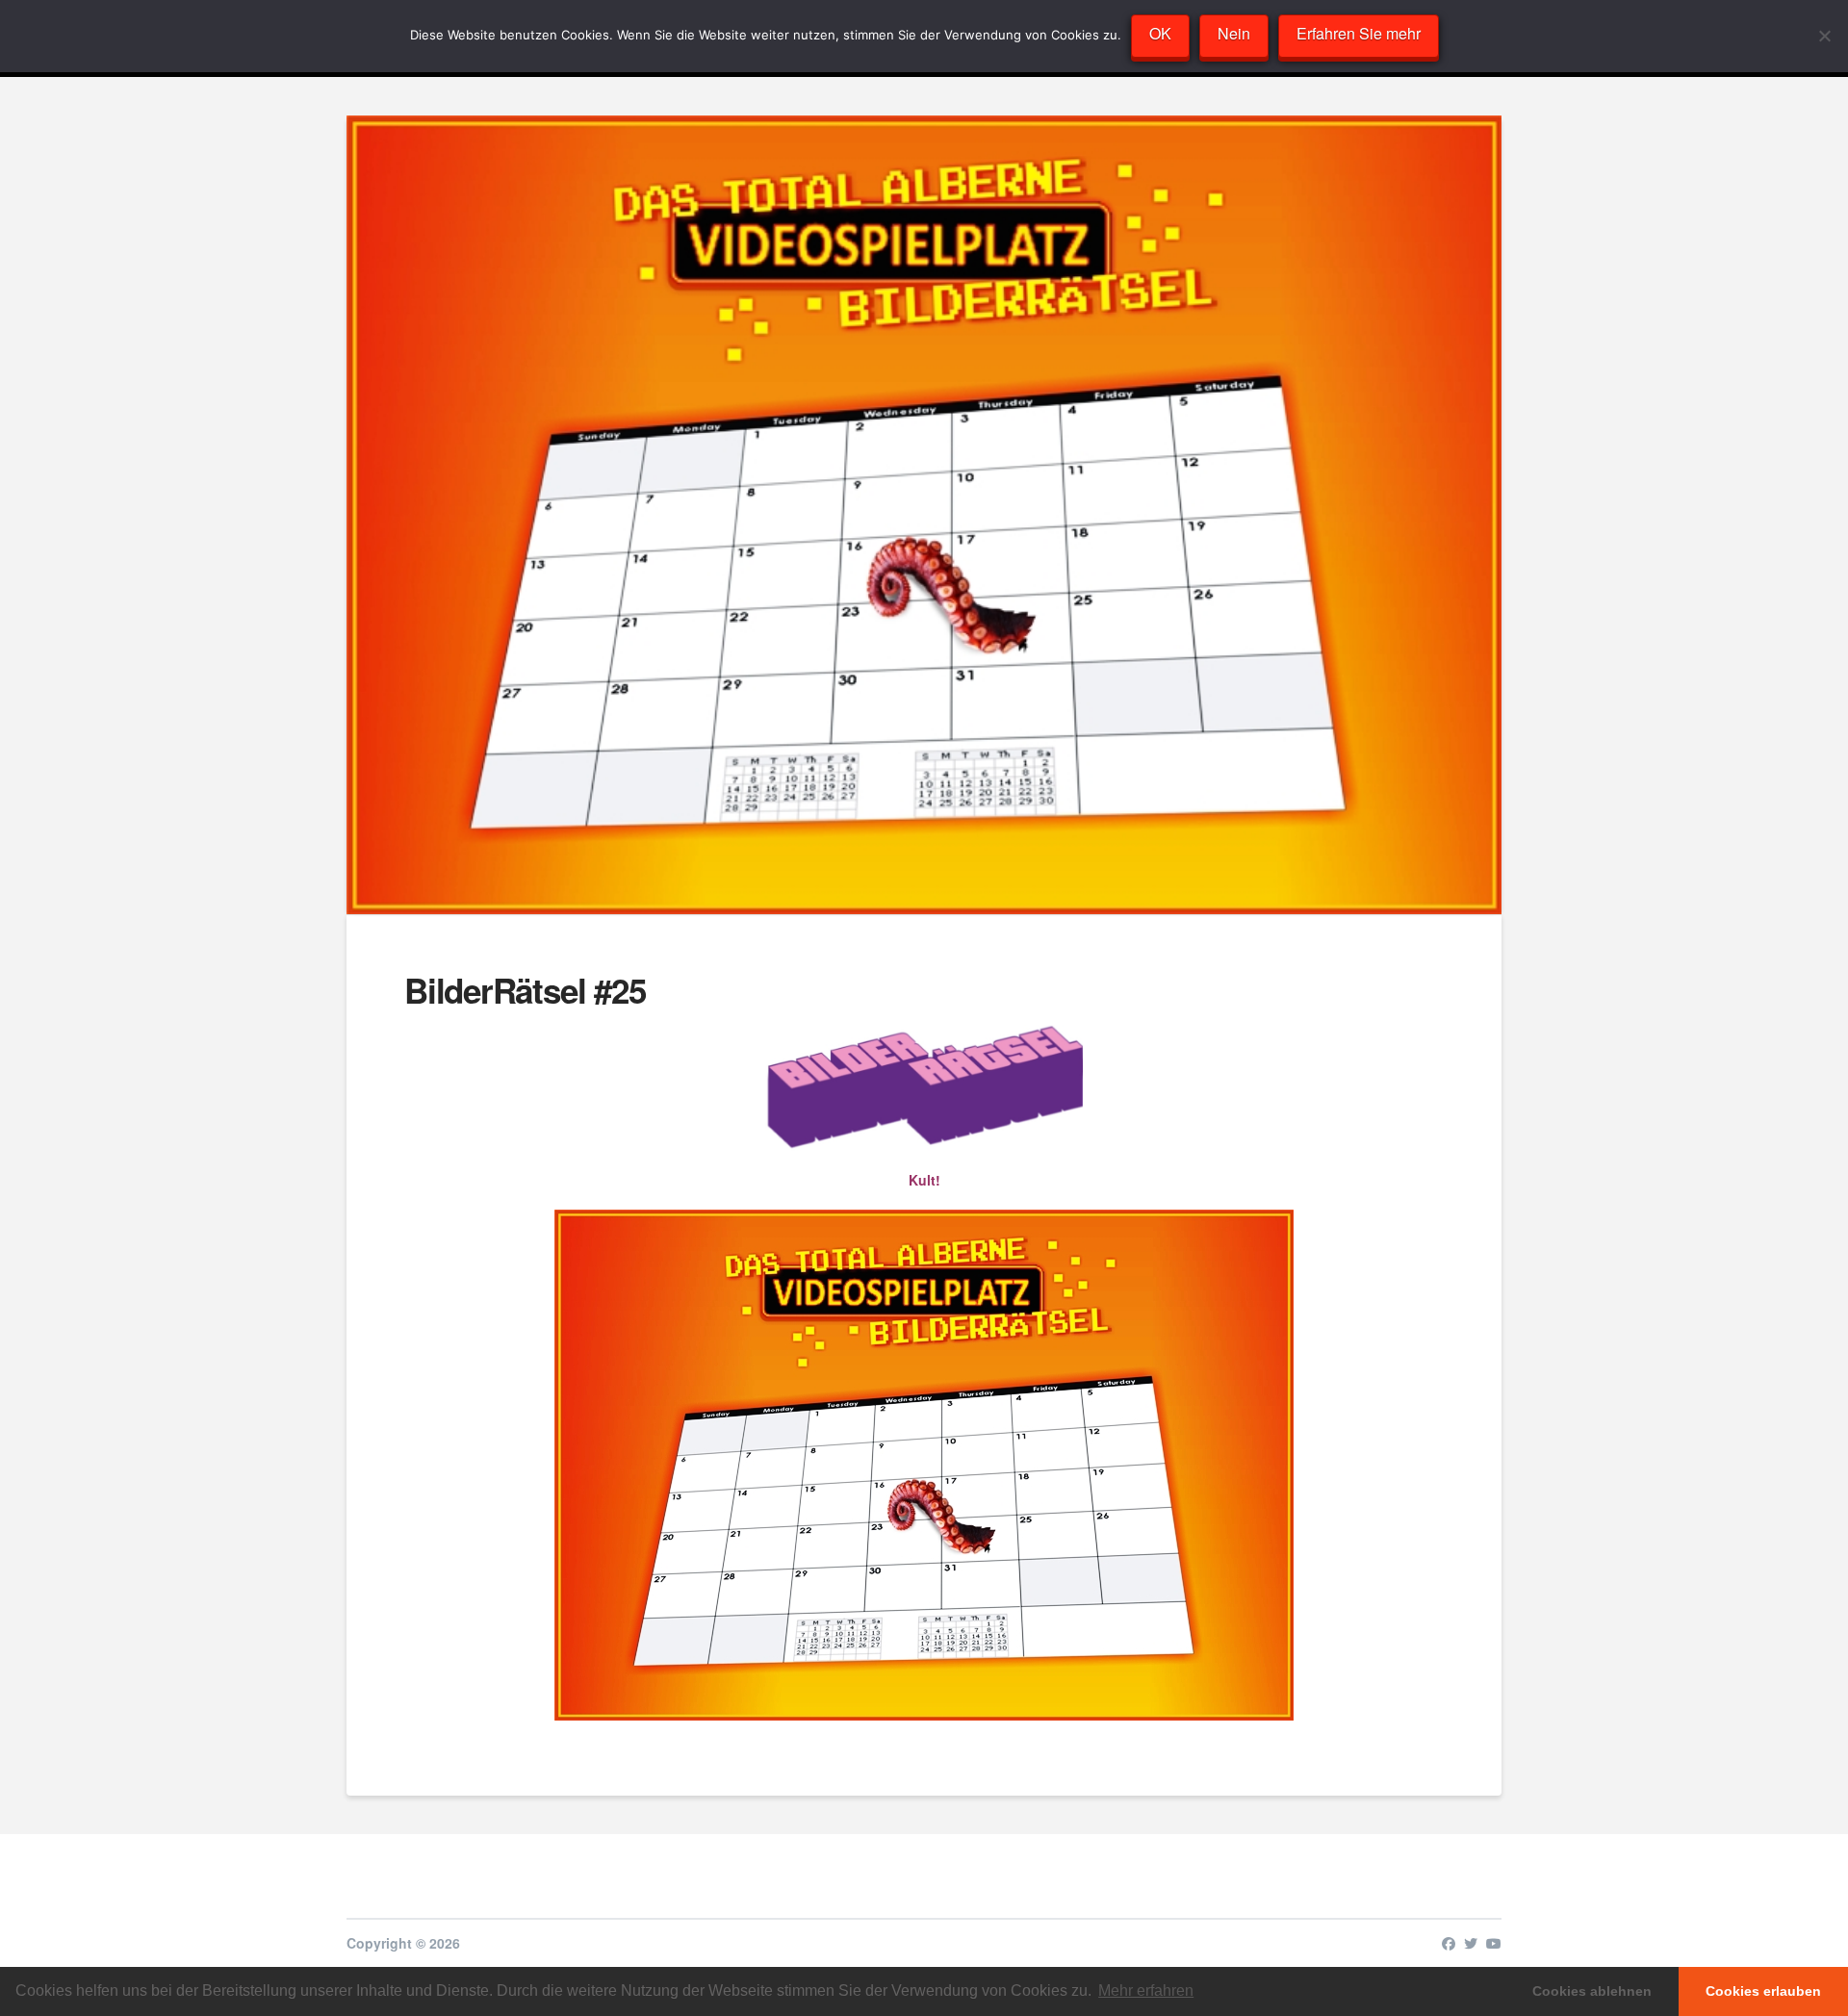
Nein (1234, 33)
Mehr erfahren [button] (1146, 1990)
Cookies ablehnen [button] (1592, 1991)
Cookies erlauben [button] (1763, 1991)
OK (1160, 33)
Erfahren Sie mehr (1359, 33)
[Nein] (1824, 36)
